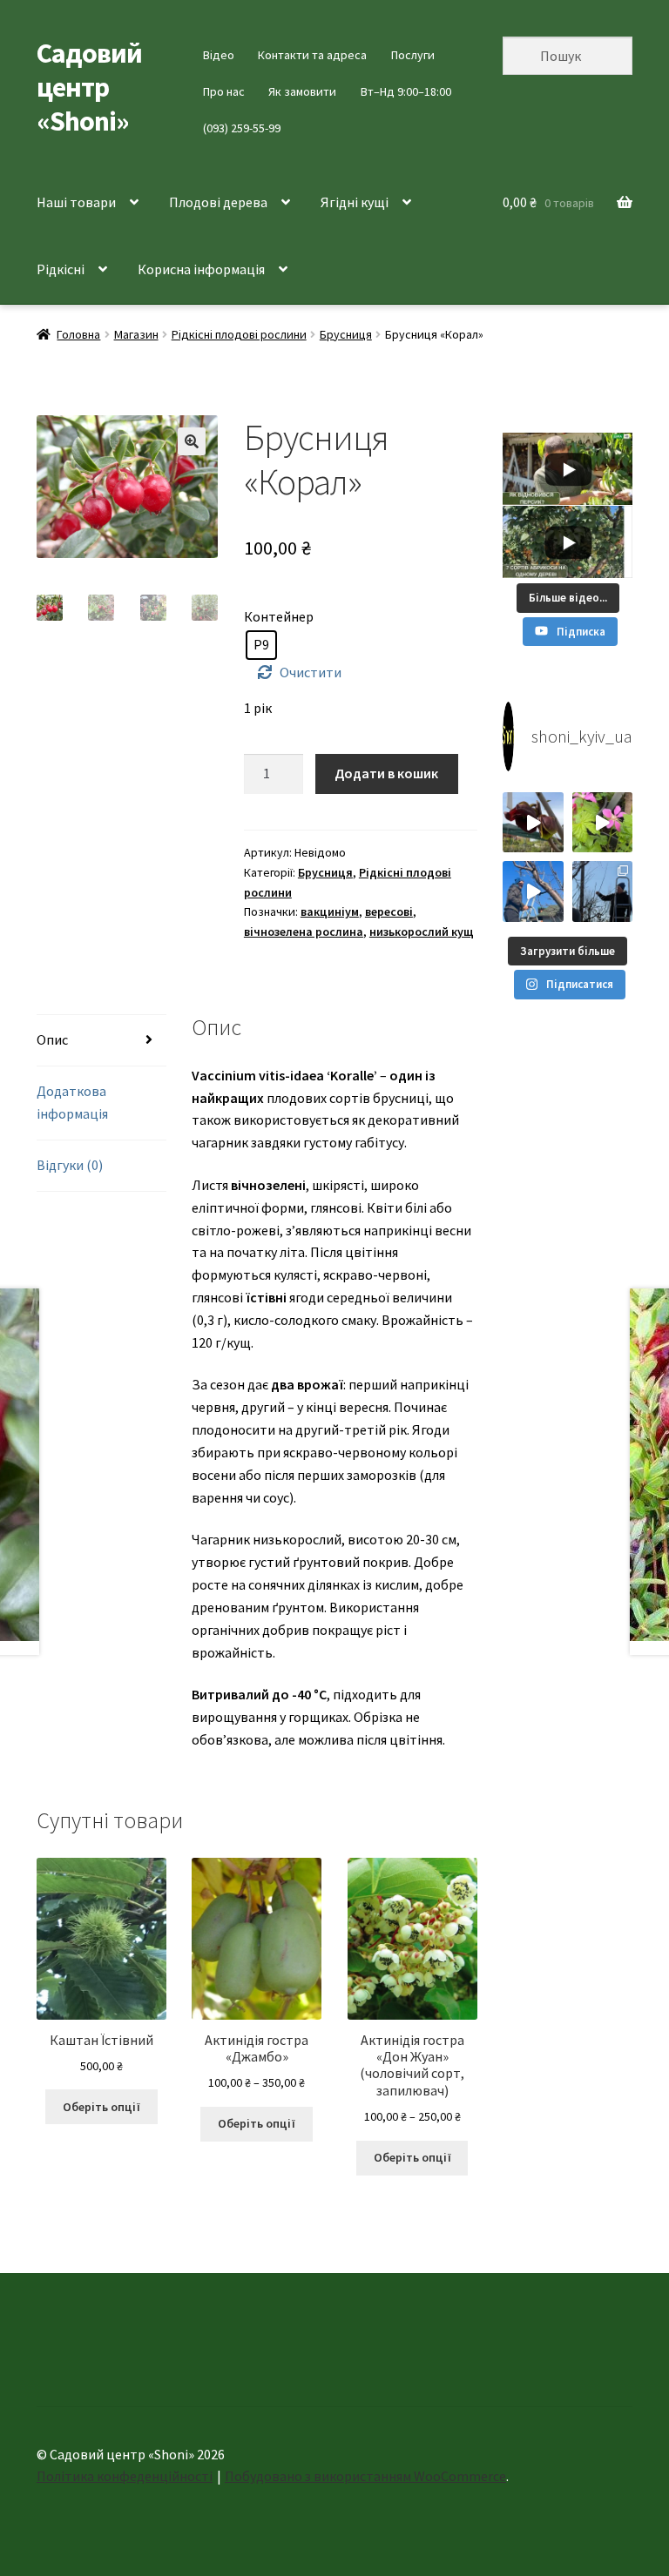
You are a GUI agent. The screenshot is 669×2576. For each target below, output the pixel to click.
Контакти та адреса (312, 55)
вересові (389, 911)
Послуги (413, 55)
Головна (78, 334)
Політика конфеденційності (125, 2476)
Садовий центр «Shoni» (89, 87)
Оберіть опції (101, 2107)
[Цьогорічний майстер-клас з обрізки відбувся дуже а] (602, 891)
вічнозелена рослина (304, 932)
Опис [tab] (52, 1039)
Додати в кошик (386, 773)
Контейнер (279, 616)
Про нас (224, 91)
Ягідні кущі (355, 202)
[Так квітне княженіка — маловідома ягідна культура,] (602, 822)
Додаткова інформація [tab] (72, 1102)
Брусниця (346, 334)
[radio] (261, 645)
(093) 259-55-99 (242, 128)
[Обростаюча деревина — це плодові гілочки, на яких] (533, 891)
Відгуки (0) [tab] (70, 1165)
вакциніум (330, 911)
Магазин (136, 334)
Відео (219, 55)
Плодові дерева (218, 202)
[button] (192, 441)
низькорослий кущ (422, 932)
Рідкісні (61, 269)
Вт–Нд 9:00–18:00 (406, 91)
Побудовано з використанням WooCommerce (365, 2476)
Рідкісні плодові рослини (239, 334)
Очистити (311, 672)
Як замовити (302, 91)
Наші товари (76, 202)
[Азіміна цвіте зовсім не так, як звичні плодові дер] (533, 822)
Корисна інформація (201, 269)
